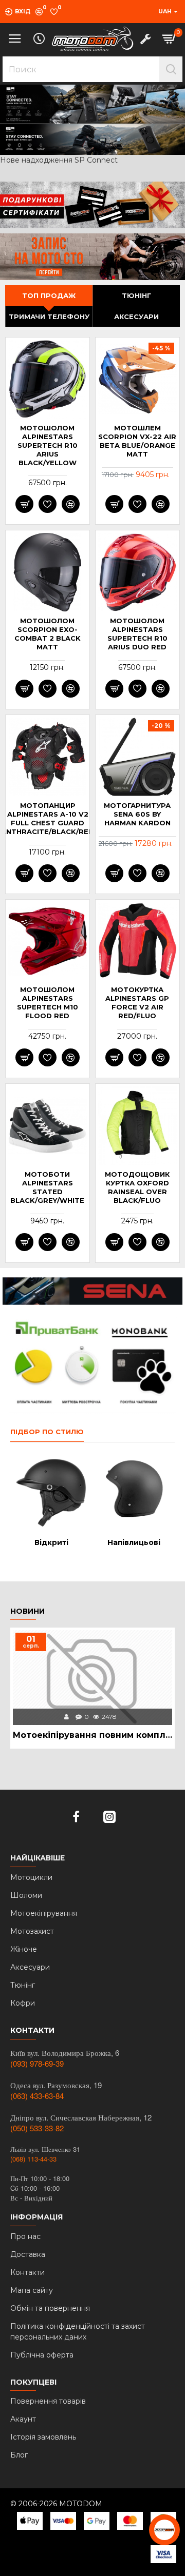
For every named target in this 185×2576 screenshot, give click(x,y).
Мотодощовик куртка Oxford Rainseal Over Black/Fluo (137, 1187)
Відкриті (51, 1542)
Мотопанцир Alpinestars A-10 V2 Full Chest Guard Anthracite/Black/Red (48, 818)
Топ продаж (49, 295)
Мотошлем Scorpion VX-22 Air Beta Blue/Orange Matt (137, 441)
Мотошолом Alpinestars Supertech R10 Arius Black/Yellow (48, 445)
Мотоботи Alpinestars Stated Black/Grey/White (47, 1187)
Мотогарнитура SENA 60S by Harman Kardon (137, 814)
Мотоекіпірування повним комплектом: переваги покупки (92, 1735)
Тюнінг (136, 295)
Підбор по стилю (47, 1432)
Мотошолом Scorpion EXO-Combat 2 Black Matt (48, 634)
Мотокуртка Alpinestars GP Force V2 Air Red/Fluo (137, 1003)
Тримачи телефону (49, 316)
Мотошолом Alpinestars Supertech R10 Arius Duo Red (137, 634)
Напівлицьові (134, 1542)
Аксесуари (136, 316)
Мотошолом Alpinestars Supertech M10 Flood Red (48, 1003)
